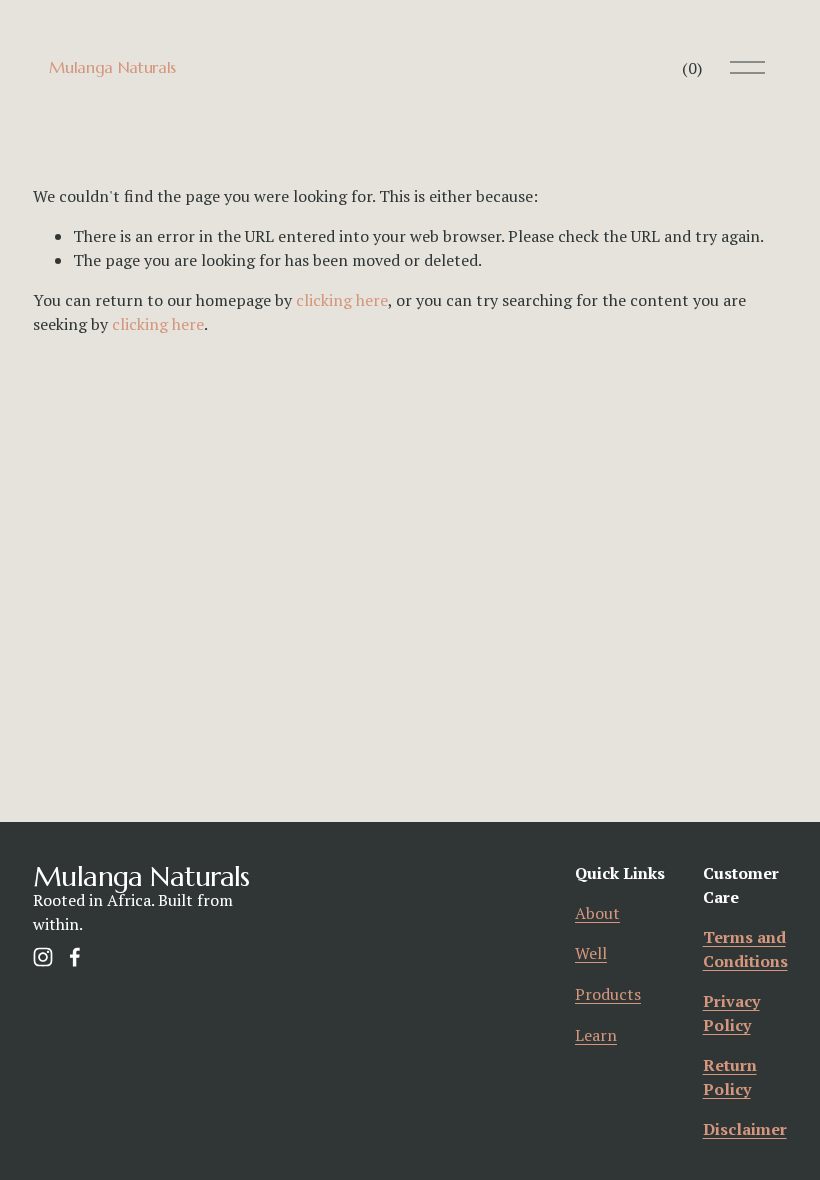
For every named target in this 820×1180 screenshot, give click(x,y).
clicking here (342, 300)
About (597, 913)
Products (608, 994)
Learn (596, 1035)
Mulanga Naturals (112, 67)
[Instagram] (43, 957)
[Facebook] (75, 957)
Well (591, 953)
